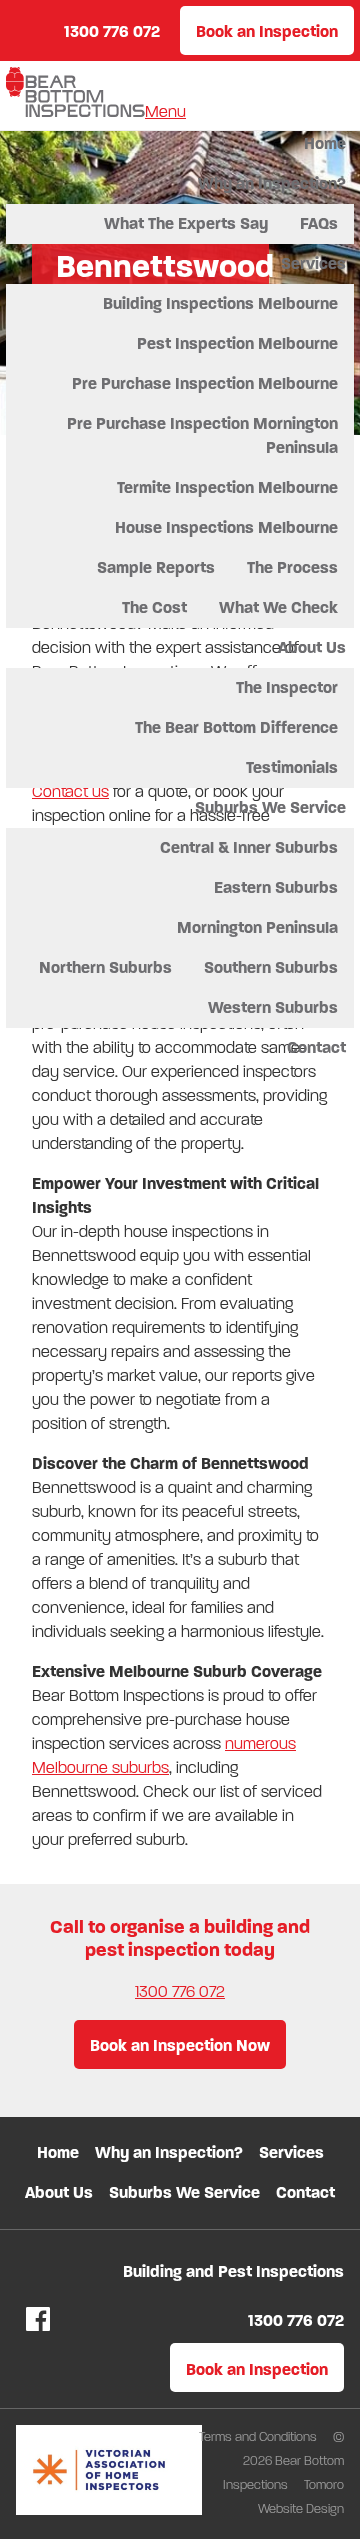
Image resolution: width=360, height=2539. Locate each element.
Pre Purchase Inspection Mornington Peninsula (202, 435)
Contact (316, 1047)
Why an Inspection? (272, 183)
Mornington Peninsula (257, 927)
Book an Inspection (267, 31)
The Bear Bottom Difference (236, 727)
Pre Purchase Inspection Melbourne (205, 383)
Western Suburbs (273, 1007)
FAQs (319, 223)
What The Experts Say (186, 223)
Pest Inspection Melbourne (237, 343)
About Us (312, 647)
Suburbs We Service (270, 807)
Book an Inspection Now (180, 2045)
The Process (292, 567)
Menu (165, 111)
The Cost (154, 607)
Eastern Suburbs (276, 887)
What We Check (278, 607)
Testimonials (292, 767)
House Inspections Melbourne (226, 527)
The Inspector (287, 687)
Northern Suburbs (105, 967)
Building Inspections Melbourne (220, 303)
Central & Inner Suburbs (249, 847)
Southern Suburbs (271, 967)
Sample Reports (156, 567)
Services (313, 263)
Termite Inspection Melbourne (227, 487)
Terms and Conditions (259, 2437)
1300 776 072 (180, 1991)
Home (325, 143)
